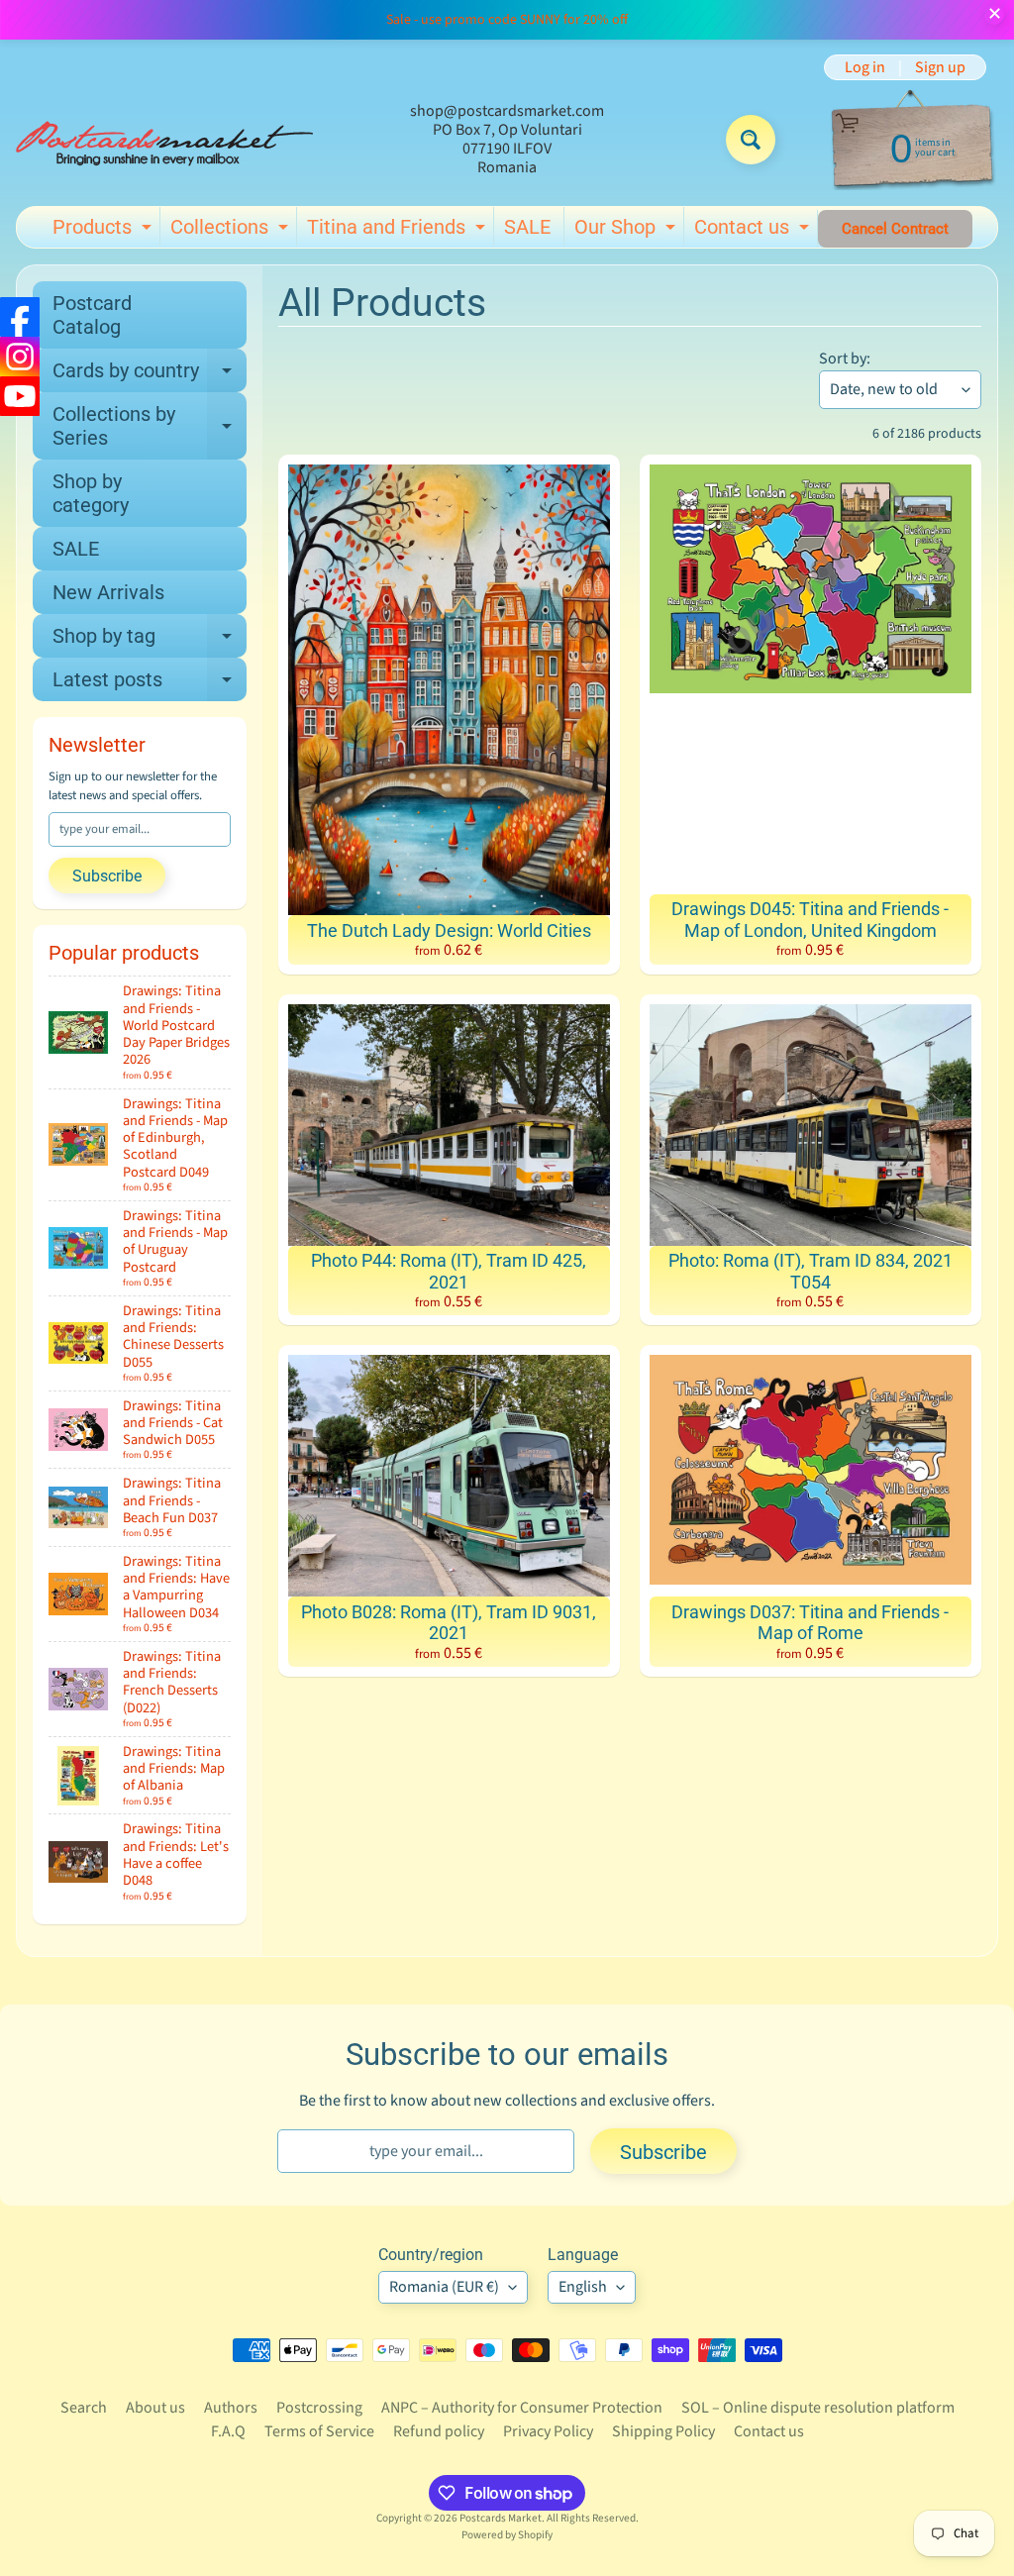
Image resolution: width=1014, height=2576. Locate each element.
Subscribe (107, 876)
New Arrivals (108, 592)
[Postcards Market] (164, 140)
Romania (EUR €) (444, 2287)
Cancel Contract (895, 229)
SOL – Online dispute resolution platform (818, 2408)
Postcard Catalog (92, 315)
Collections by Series (150, 427)
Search (84, 2408)
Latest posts (150, 684)
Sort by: (845, 359)
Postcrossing (319, 2408)
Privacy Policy (548, 2431)
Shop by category (91, 493)
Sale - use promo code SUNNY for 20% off (507, 20)
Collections (232, 231)
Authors (231, 2408)
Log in (865, 67)
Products (104, 231)
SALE (527, 227)
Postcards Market (501, 2518)
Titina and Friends (399, 231)
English (583, 2287)
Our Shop (627, 231)
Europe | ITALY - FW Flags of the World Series (229, 2443)
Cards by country (150, 375)
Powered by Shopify (507, 2535)
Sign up (940, 67)
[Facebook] (20, 317)
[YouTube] (20, 396)
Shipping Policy (663, 2431)
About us (155, 2408)
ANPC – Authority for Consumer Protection (522, 2408)
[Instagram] (20, 357)
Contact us (754, 231)
